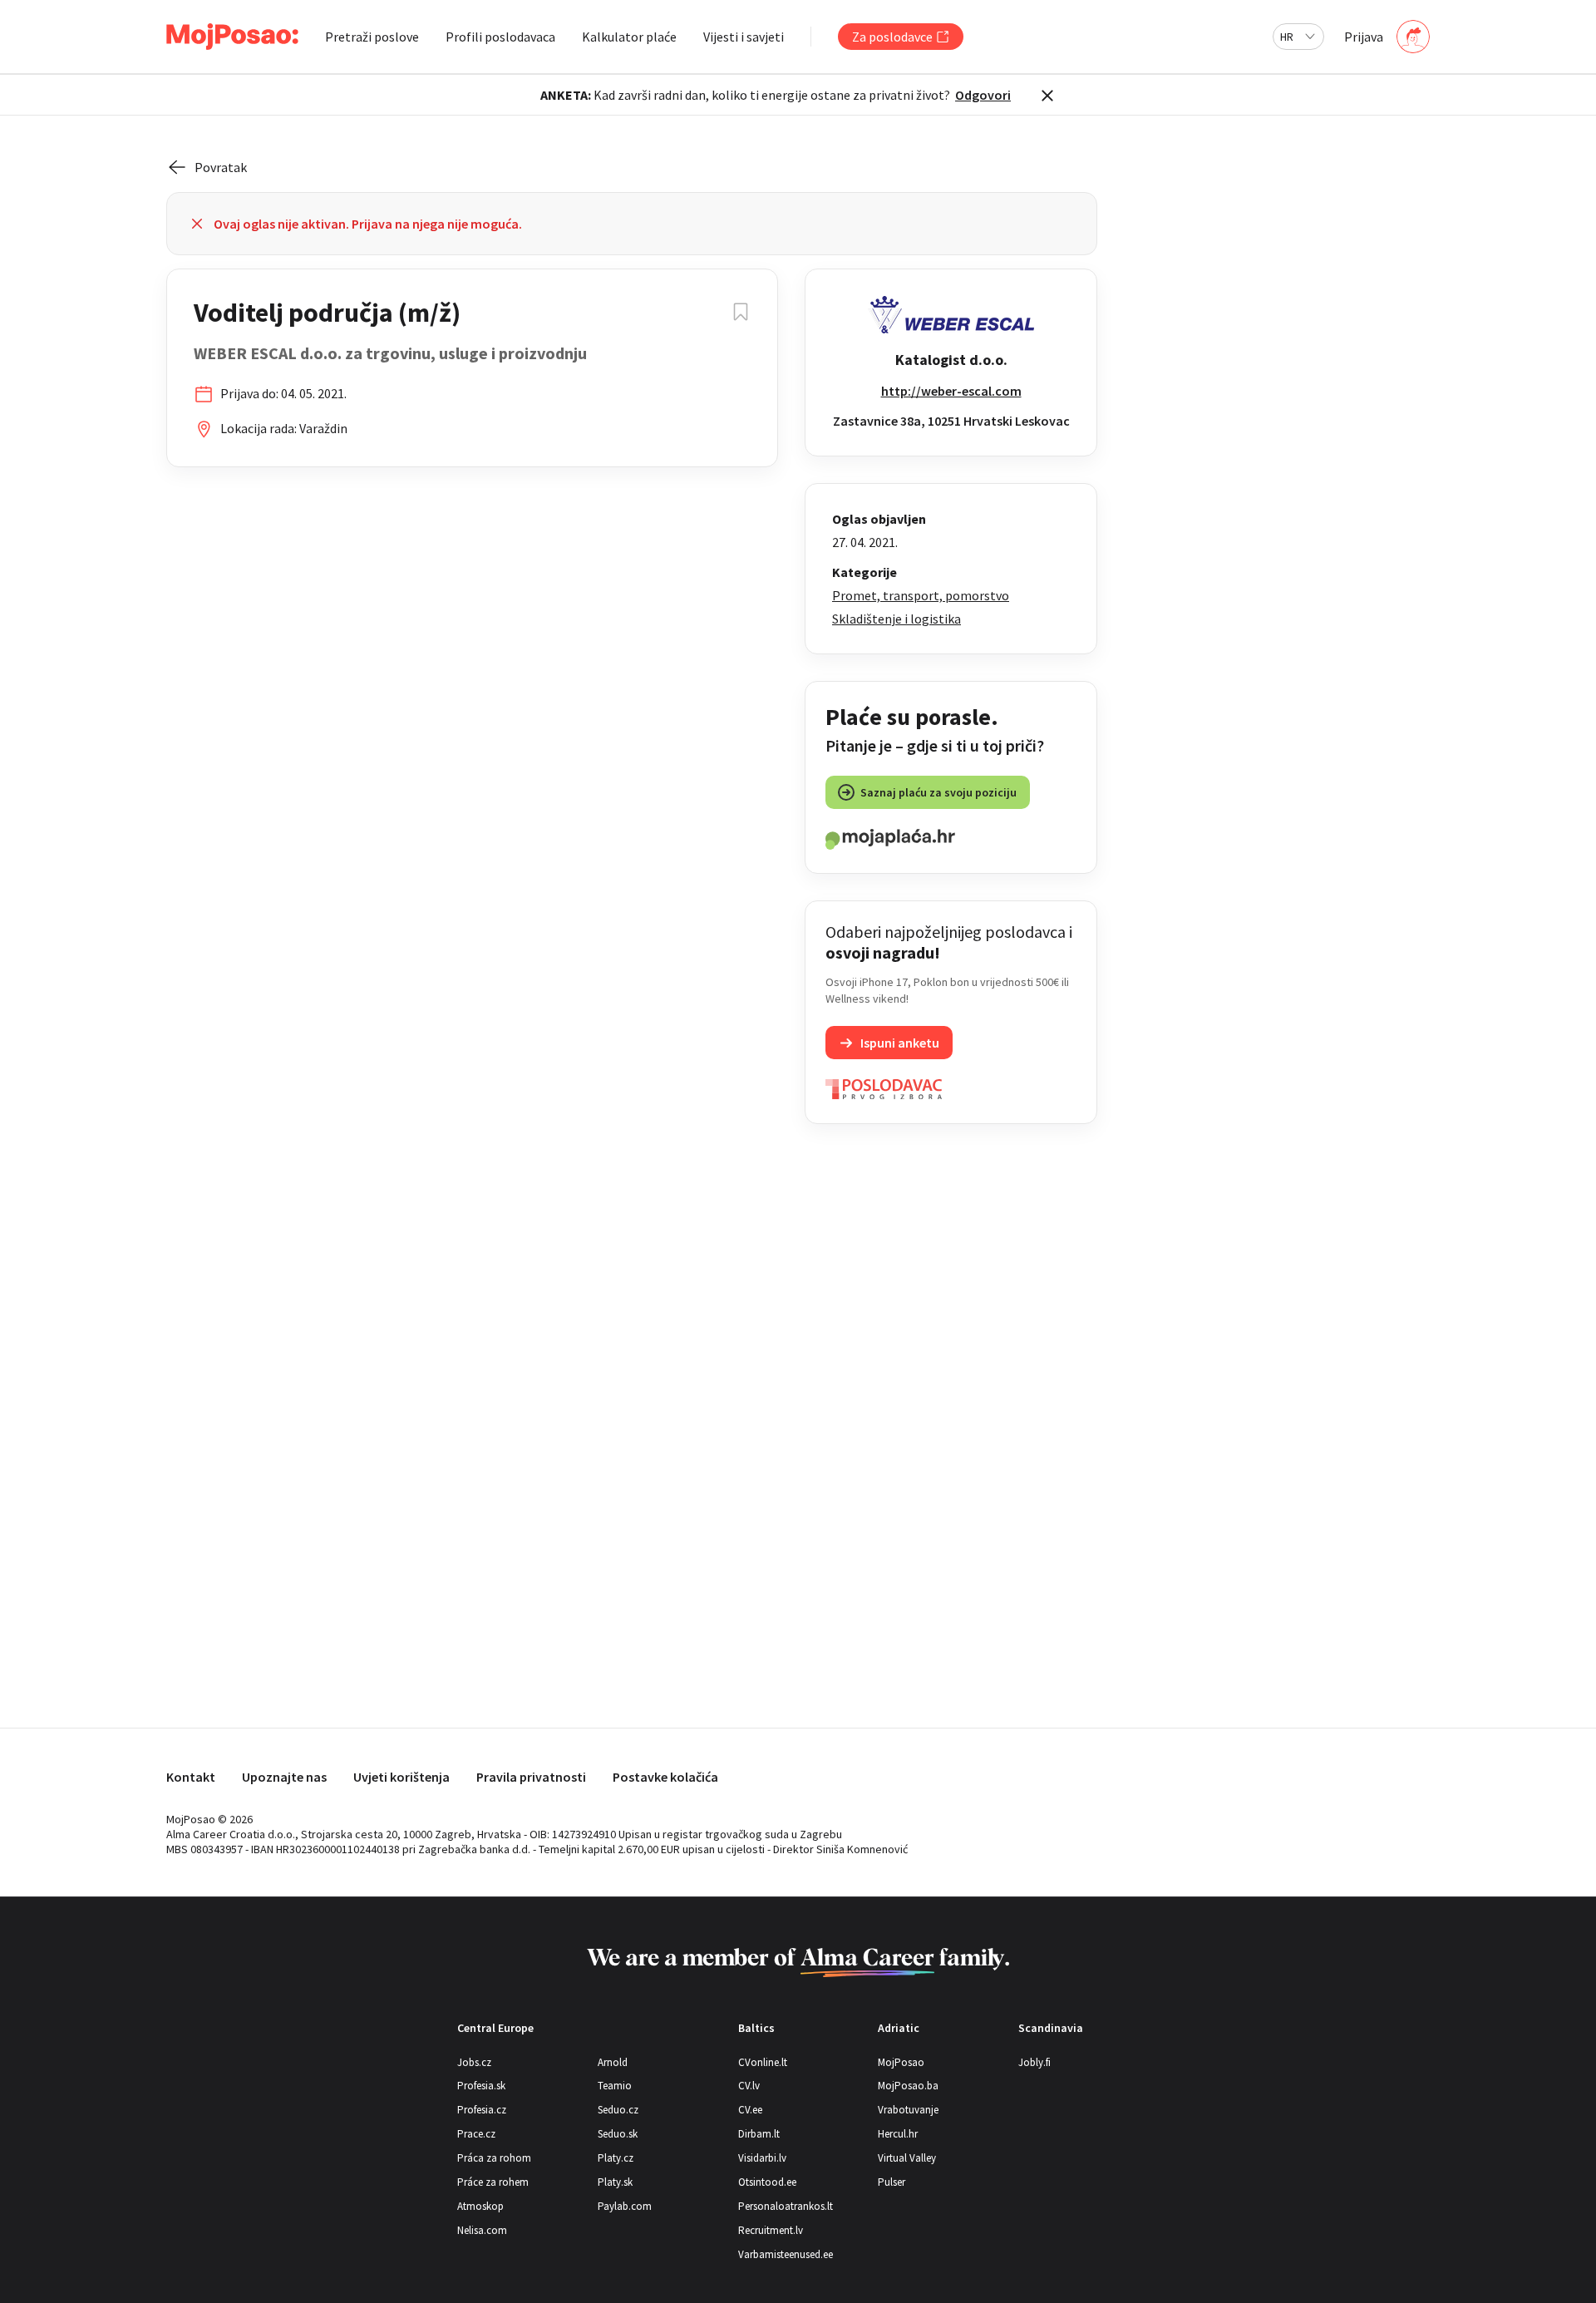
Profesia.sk (481, 2086)
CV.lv (749, 2086)
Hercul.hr (898, 2134)
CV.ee (750, 2110)
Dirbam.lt (759, 2134)
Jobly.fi (1034, 2062)
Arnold (613, 2062)
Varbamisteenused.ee (786, 2254)
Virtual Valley (907, 2158)
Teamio (615, 2086)
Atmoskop (480, 2206)
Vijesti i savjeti (744, 37)
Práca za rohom (494, 2158)
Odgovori (983, 95)
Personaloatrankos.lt (786, 2206)
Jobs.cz (474, 2062)
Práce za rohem (493, 2182)
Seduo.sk (618, 2134)
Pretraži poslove (372, 37)
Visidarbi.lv (762, 2158)
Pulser (892, 2182)
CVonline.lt (763, 2062)
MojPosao (901, 2062)
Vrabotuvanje (908, 2110)
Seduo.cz (618, 2110)
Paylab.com (625, 2206)
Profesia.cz (482, 2110)
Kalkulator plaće (629, 37)
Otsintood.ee (767, 2182)
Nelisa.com (482, 2230)
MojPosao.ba (908, 2086)
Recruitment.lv (771, 2230)
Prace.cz (476, 2134)
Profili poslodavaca (500, 37)
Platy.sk (615, 2182)
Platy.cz (616, 2158)
